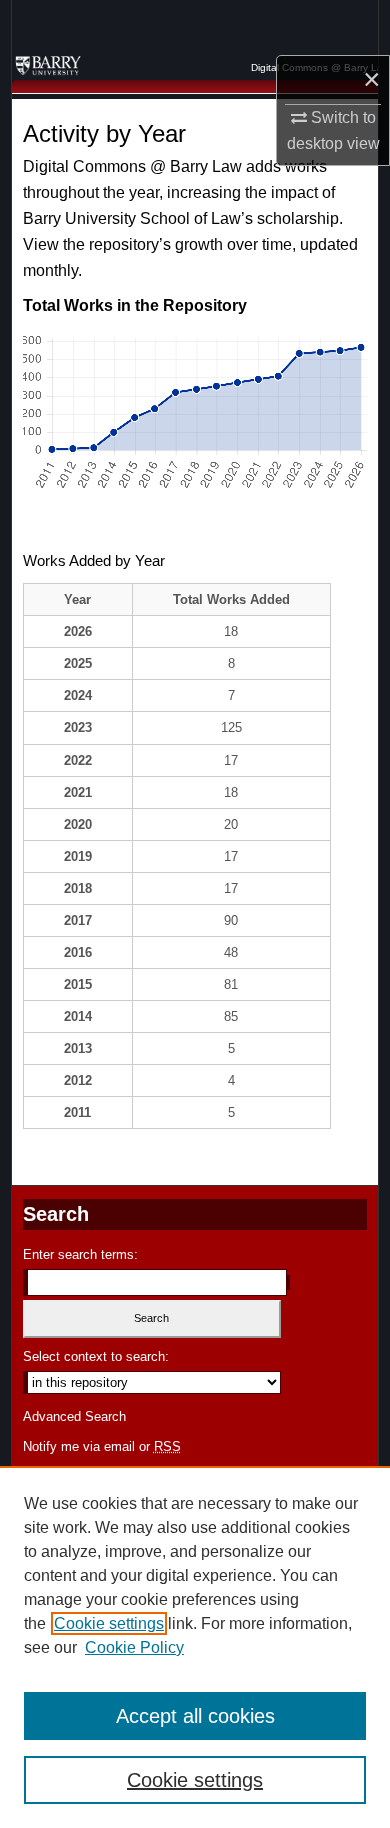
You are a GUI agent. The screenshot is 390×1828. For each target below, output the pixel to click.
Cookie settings (109, 1623)
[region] (195, 1647)
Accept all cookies (195, 1716)
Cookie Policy (134, 1647)
